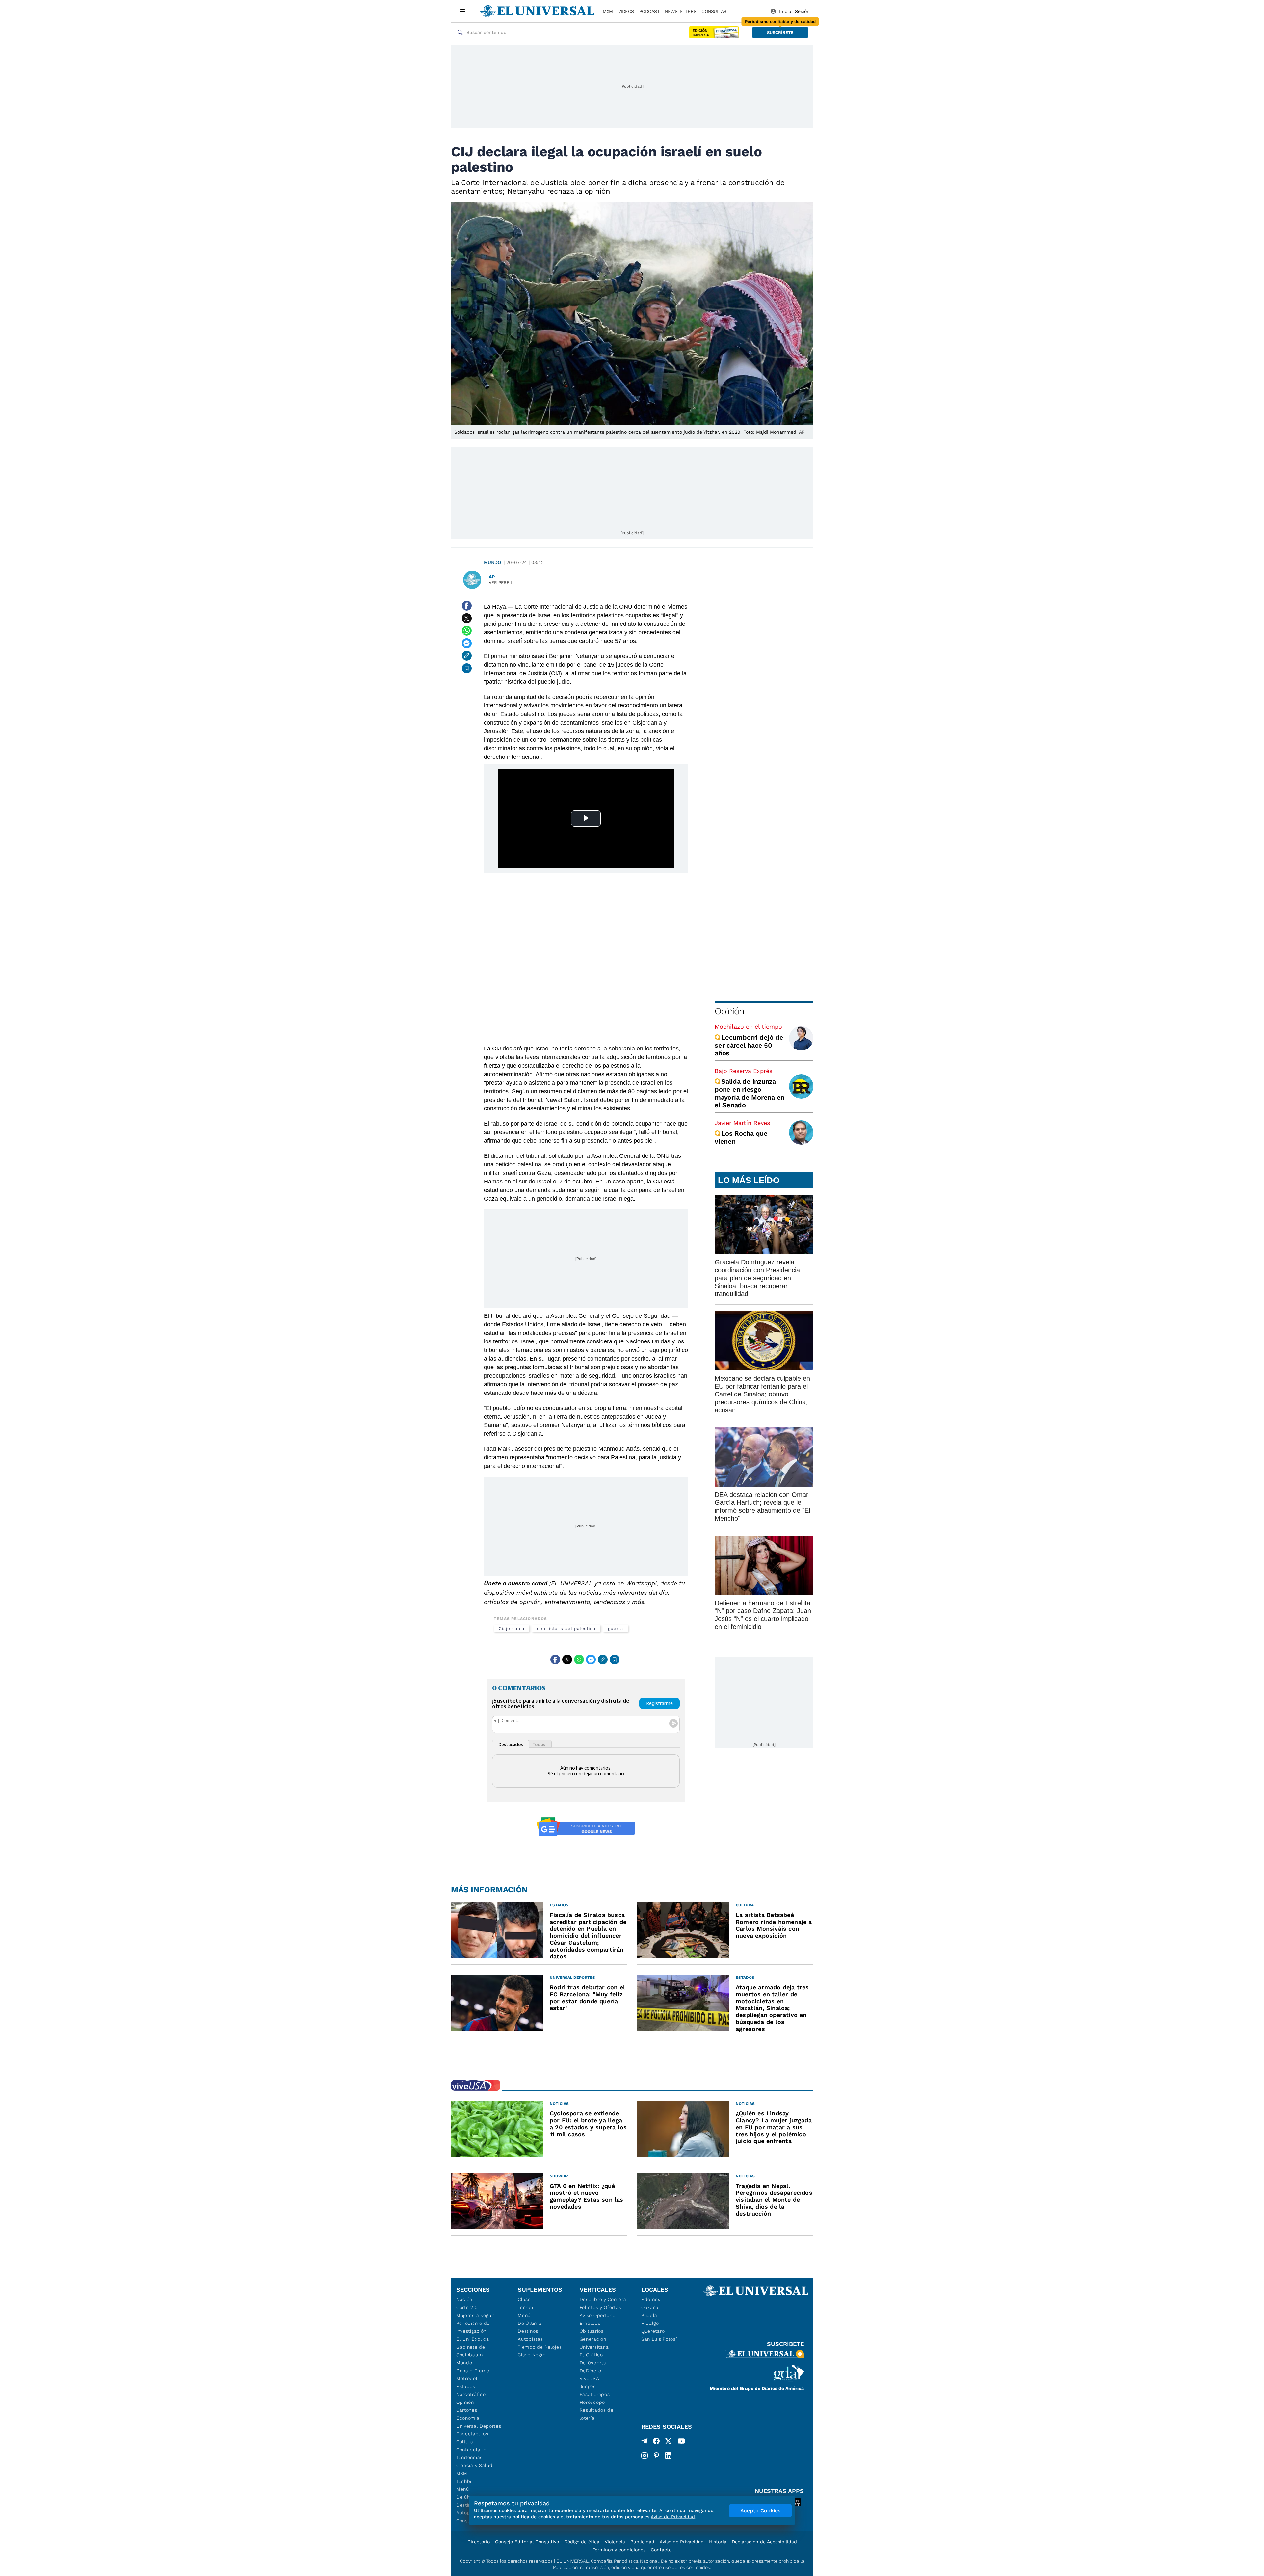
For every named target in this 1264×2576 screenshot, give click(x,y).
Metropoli (467, 2378)
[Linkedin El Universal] (668, 2456)
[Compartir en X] (467, 618)
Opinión (729, 1011)
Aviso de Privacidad (682, 2542)
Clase (524, 2299)
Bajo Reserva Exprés (743, 1071)
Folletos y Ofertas (601, 2307)
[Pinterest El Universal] (656, 2456)
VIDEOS (626, 11)
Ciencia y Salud (474, 2465)
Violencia (615, 2542)
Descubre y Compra (603, 2299)
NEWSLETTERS (680, 11)
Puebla (649, 2315)
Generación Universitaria (594, 2343)
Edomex (651, 2299)
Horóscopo (592, 2402)
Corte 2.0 (467, 2307)
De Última (529, 2323)
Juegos (588, 2386)
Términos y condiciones (619, 2550)
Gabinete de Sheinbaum (471, 2351)
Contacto (661, 2550)
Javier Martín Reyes (742, 1123)
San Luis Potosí (659, 2339)
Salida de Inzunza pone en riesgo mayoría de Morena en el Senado (750, 1093)
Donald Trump (473, 2371)
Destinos (528, 2331)
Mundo (492, 562)
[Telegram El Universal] (645, 2442)
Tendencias (469, 2457)
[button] (780, 32)
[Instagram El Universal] (645, 2456)
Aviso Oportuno (598, 2315)
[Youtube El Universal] (681, 2442)
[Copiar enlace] (467, 656)
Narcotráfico (471, 2394)
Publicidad (642, 2542)
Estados (466, 2386)
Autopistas (530, 2339)
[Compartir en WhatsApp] (467, 631)
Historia (718, 2542)
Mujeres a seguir (475, 2315)
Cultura (465, 2442)
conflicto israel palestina (566, 1628)
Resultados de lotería (597, 2414)
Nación (464, 2299)
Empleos (590, 2323)
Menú (463, 2489)
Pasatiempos (595, 2394)
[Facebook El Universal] (656, 2442)
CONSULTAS (714, 11)
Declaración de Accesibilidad (764, 2542)
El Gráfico (591, 2355)
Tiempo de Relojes (540, 2347)
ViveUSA (590, 2378)
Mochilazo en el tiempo (748, 1027)
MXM (608, 11)
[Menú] (463, 11)
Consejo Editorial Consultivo (527, 2542)
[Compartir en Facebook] (467, 606)
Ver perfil (501, 583)
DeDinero (591, 2371)
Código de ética (582, 2542)
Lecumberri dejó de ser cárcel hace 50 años (749, 1045)
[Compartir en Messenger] (467, 643)
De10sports (593, 2363)
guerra (616, 1628)
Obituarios (592, 2331)
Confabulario (471, 2450)
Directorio (479, 2542)
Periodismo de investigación (473, 2327)
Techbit (465, 2481)
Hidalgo (650, 2323)
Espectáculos (472, 2434)
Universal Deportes (479, 2426)
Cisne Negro (532, 2355)
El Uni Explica (473, 2339)
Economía (468, 2418)
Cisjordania (512, 1628)
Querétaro (653, 2331)
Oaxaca (650, 2307)
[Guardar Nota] (467, 668)
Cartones (467, 2410)
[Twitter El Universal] (668, 2442)
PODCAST (649, 11)
